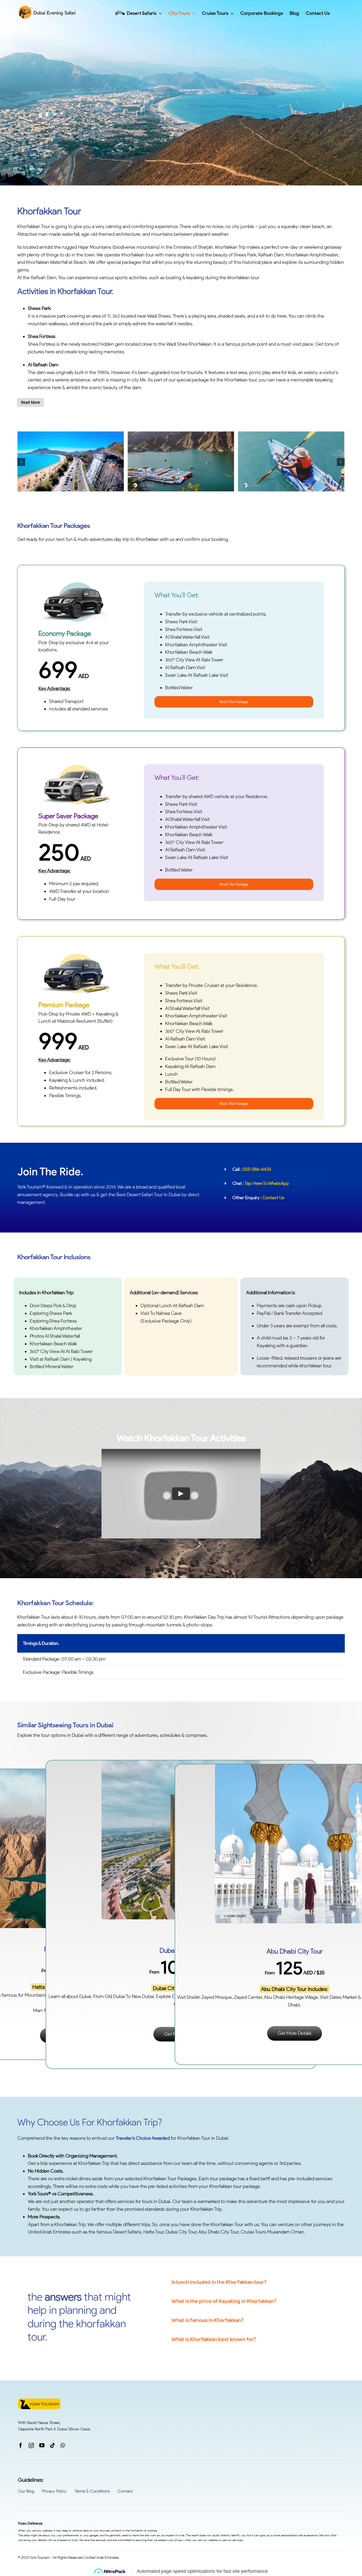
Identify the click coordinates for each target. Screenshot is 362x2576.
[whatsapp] (63, 2445)
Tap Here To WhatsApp (267, 1183)
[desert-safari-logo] (48, 8)
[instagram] (31, 2445)
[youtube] (42, 2445)
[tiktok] (52, 2445)
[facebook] (21, 2445)
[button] (21, 462)
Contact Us (273, 1198)
